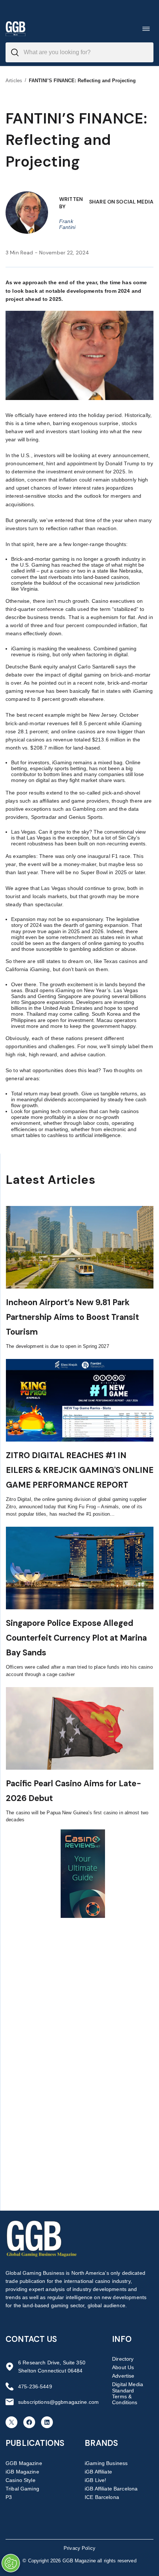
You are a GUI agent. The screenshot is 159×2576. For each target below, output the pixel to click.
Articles (14, 81)
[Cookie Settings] (11, 2563)
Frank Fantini (67, 224)
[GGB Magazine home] (16, 29)
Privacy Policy (79, 2548)
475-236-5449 (35, 2386)
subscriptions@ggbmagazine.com (58, 2402)
